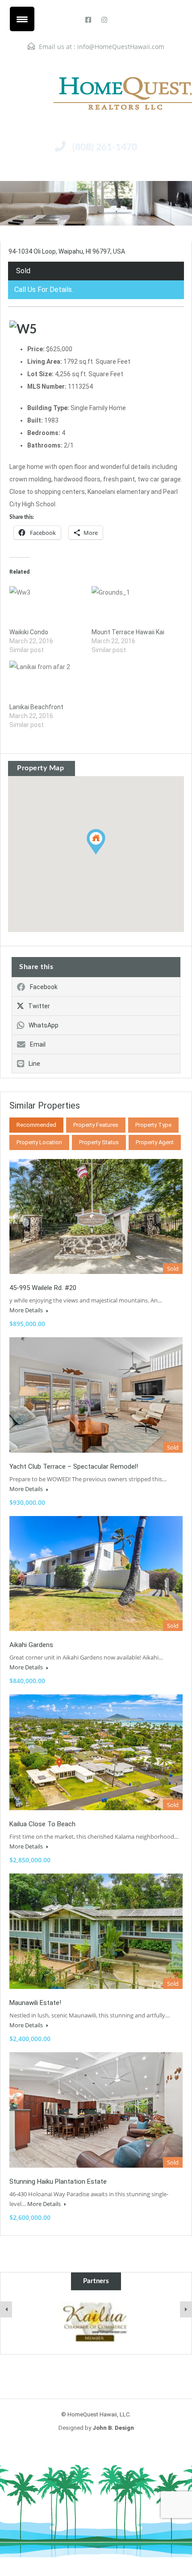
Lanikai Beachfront (36, 707)
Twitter (39, 1006)
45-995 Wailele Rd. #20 (43, 1288)
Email (38, 1044)
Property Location (39, 1142)
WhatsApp (44, 1025)
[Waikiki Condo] (46, 607)
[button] (105, 854)
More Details (27, 1310)
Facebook (44, 987)
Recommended (36, 1125)
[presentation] (6, 2309)
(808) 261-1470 (105, 147)
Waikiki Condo (29, 632)
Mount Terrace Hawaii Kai (128, 632)
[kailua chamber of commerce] (96, 2322)
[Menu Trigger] (22, 19)
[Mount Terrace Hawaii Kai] (128, 607)
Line (34, 1064)
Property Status (99, 1142)
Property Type (153, 1125)
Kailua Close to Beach (42, 1824)
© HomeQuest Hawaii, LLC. (96, 2414)
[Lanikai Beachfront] (46, 682)
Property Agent (155, 1142)
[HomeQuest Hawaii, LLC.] (96, 93)
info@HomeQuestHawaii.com (121, 47)
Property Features (96, 1125)
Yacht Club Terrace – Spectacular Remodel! (74, 1467)
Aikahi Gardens (31, 1645)
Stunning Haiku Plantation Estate (58, 2182)
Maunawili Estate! (35, 2003)
